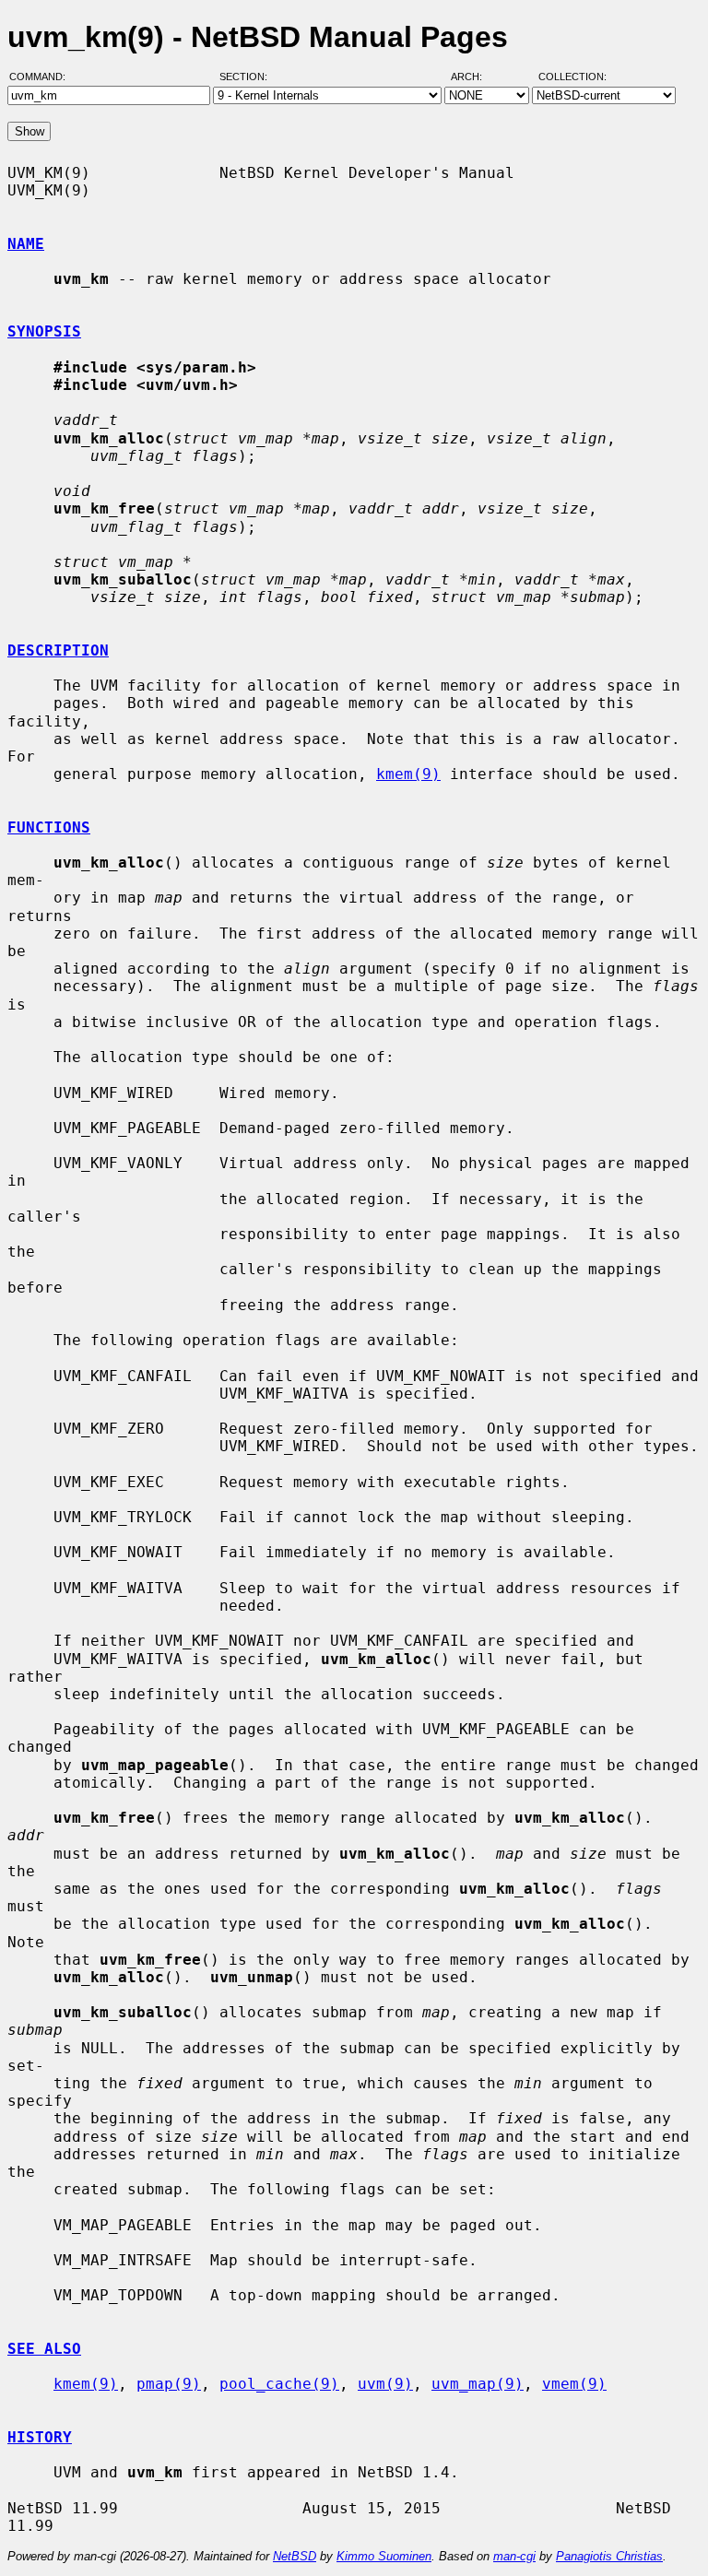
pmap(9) (169, 2384)
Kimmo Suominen (384, 2556)
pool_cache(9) (279, 2384)
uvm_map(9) (478, 2384)
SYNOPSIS (44, 331)
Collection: (572, 77)
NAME (26, 244)
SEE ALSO (44, 2349)
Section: (248, 77)
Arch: (475, 77)
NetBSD (295, 2556)
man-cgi (514, 2556)
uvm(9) (385, 2384)
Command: (43, 77)
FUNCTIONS (49, 827)
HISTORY (40, 2437)
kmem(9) (408, 774)
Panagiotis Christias (609, 2556)
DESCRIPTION (58, 650)
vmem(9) (574, 2384)
